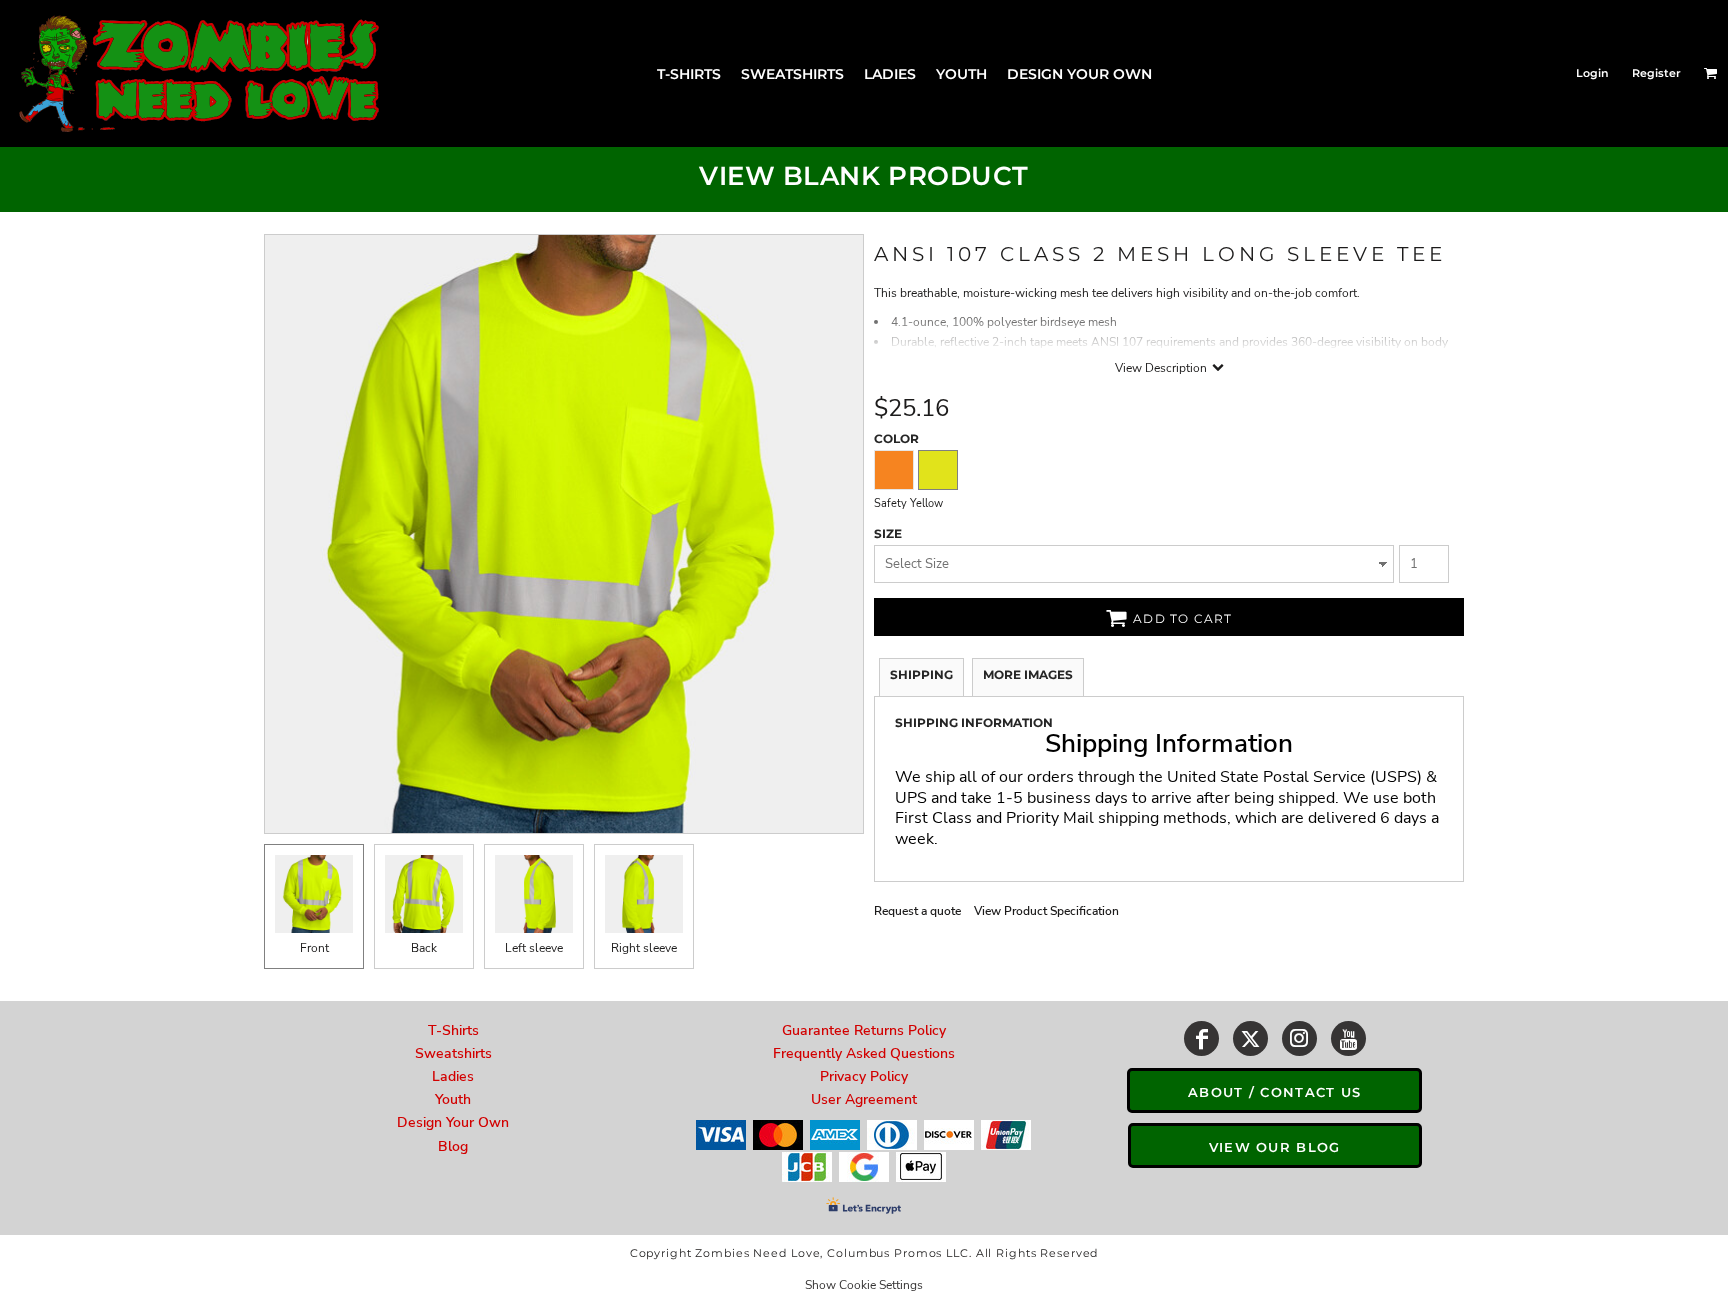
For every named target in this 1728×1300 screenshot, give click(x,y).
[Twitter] (1250, 1038)
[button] (1711, 73)
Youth (453, 1099)
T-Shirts (453, 1030)
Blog (453, 1146)
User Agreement (864, 1099)
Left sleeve (534, 948)
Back (424, 948)
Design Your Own (453, 1122)
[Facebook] (1201, 1038)
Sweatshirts (453, 1053)
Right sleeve (644, 948)
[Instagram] (1299, 1038)
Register (1656, 73)
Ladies (453, 1076)
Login (1592, 73)
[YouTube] (1348, 1038)
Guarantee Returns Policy (864, 1030)
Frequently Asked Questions (864, 1053)
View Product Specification (1046, 911)
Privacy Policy (864, 1076)
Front (314, 948)
